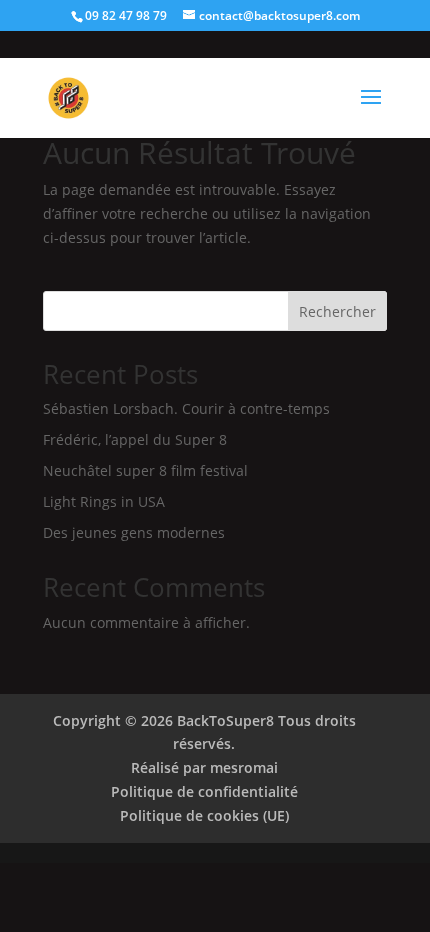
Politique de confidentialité (204, 791)
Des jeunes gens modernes (134, 532)
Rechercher (337, 311)
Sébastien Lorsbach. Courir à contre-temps (186, 408)
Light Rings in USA (104, 501)
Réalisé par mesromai (204, 767)
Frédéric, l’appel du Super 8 (135, 439)
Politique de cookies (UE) (204, 815)
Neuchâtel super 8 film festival (145, 470)
